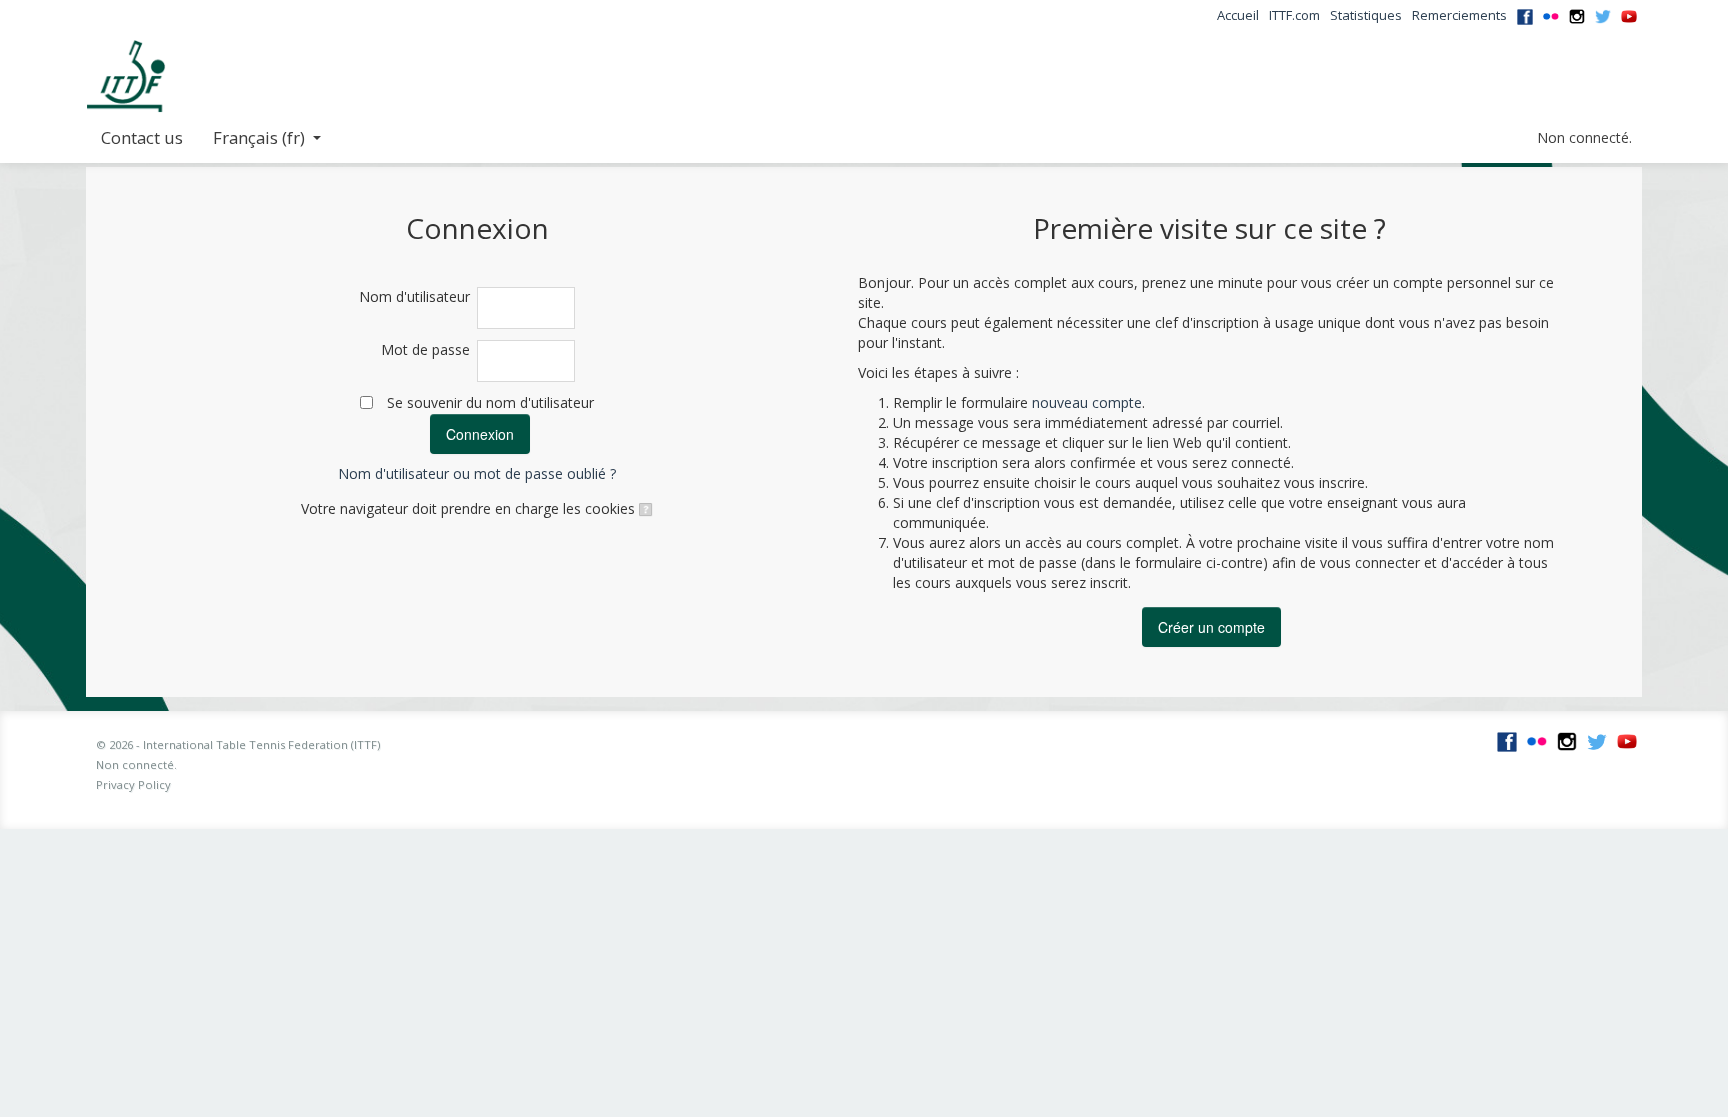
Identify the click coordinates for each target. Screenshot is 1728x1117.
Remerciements (1459, 15)
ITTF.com (1294, 15)
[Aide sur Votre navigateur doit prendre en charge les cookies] (644, 508)
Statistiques (1366, 15)
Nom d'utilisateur (414, 296)
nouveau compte (1087, 402)
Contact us (142, 137)
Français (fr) (259, 137)
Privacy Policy (133, 784)
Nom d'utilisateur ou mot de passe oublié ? (477, 473)
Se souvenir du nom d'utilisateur (490, 402)
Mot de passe (425, 349)
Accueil (1238, 15)
